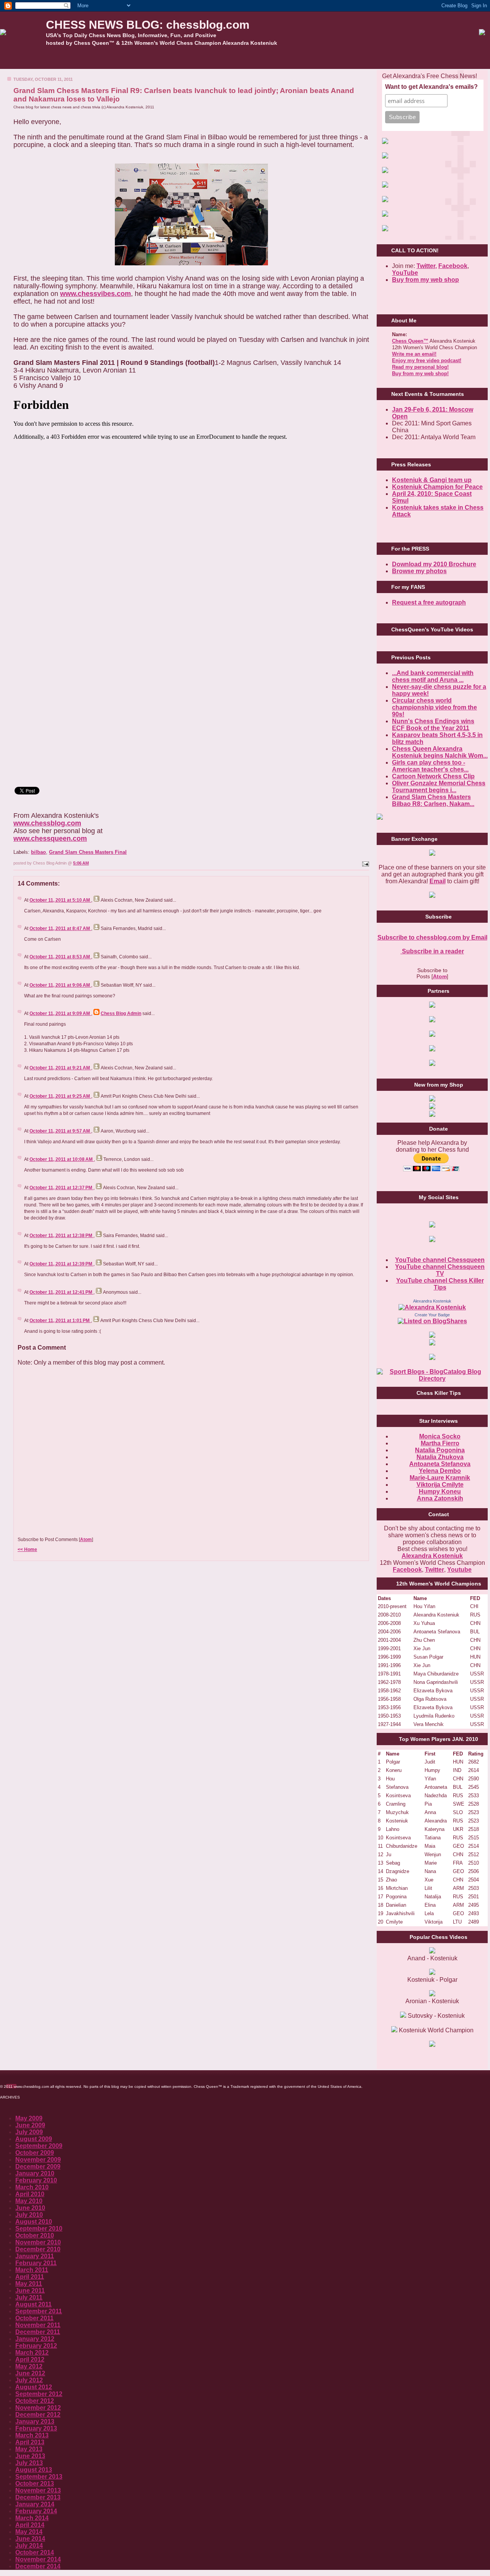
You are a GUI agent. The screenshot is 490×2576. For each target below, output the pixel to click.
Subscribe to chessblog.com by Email (432, 937)
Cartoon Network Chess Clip (433, 776)
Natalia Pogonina (440, 1450)
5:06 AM (81, 863)
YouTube (405, 273)
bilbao (38, 852)
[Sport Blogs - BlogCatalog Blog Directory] (432, 1379)
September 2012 (39, 2394)
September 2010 (39, 2229)
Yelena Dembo (440, 1471)
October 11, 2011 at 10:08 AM (62, 1159)
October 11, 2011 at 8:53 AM (60, 957)
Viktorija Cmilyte (440, 1485)
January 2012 (35, 2339)
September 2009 (39, 2146)
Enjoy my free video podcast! (427, 360)
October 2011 (34, 2318)
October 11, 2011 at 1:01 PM (60, 1321)
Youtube (459, 1570)
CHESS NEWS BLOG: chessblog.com (148, 25)
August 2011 (33, 2304)
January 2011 (35, 2256)
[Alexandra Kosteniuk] (432, 1307)
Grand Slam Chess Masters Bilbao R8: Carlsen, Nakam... (433, 800)
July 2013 (29, 2463)
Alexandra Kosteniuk (432, 1301)
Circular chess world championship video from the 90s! (434, 707)
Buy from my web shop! (420, 373)
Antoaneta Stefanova (440, 1464)
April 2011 (30, 2277)
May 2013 (29, 2449)
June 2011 (30, 2291)
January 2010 (35, 2173)
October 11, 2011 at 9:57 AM (60, 1131)
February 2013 (36, 2428)
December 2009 (38, 2167)
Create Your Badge (432, 1315)
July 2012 (29, 2380)
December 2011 (38, 2332)
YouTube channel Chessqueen (440, 1260)
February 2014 (36, 2511)
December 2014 (38, 2566)
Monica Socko (440, 1436)
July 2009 (29, 2132)
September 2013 (39, 2477)
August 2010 (34, 2222)
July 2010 (29, 2215)
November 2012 (38, 2408)
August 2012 (34, 2387)
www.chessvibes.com (96, 294)
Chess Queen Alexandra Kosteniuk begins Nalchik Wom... (440, 752)
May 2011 (29, 2284)
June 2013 (30, 2456)
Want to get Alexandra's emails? (431, 87)
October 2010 (35, 2235)
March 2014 (32, 2518)
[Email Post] (365, 863)
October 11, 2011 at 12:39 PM (61, 1264)
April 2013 (30, 2442)
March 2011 (32, 2270)
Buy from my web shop (425, 280)
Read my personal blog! (420, 367)
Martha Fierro (440, 1443)
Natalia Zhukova (440, 1457)
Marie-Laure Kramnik (440, 1478)
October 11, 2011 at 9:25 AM (60, 1096)
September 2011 (39, 2311)
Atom (86, 1540)
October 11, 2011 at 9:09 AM (60, 1013)
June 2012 (30, 2373)
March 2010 (32, 2187)
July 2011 (29, 2297)
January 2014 (35, 2504)
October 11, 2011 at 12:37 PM (61, 1188)
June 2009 (30, 2125)
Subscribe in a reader (432, 951)
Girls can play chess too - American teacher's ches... (430, 766)
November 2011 (38, 2325)
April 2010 (30, 2194)
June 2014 (30, 2539)
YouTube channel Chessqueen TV (440, 1270)
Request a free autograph (429, 602)
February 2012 (36, 2346)
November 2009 (38, 2160)
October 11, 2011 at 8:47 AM (60, 928)
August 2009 (34, 2139)
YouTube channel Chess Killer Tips (440, 1284)
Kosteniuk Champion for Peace (437, 487)
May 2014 (29, 2532)
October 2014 (35, 2552)
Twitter (434, 1570)
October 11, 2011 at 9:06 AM (60, 985)
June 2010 (30, 2208)
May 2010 (29, 2201)
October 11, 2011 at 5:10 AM (60, 900)
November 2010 (38, 2242)
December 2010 (38, 2249)
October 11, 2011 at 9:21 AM (60, 1068)
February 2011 (36, 2263)
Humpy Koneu (440, 1491)
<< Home (27, 1550)
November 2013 (38, 2490)
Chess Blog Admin (121, 1013)
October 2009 (35, 2153)
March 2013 (32, 2435)
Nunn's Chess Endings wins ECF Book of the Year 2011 (433, 725)
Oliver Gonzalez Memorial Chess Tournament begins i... (439, 787)
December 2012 (38, 2415)
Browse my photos (419, 571)
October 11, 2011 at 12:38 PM (61, 1236)
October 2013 (35, 2484)
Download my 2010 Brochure (434, 564)
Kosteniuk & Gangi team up (432, 480)
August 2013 (34, 2470)
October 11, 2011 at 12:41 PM (61, 1292)
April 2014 (30, 2525)
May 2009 (29, 2118)
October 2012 (35, 2401)
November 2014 (38, 2559)
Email (438, 881)
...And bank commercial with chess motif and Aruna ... (433, 676)
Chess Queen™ (410, 341)
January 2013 (35, 2422)
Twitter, (427, 266)
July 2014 (29, 2546)
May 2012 (29, 2366)
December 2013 (38, 2497)
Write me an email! (414, 354)
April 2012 (30, 2359)
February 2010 (36, 2180)
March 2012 (32, 2353)
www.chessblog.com (47, 823)
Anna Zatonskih (440, 1498)
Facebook (453, 266)
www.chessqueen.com (50, 839)
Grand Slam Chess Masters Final (88, 852)
